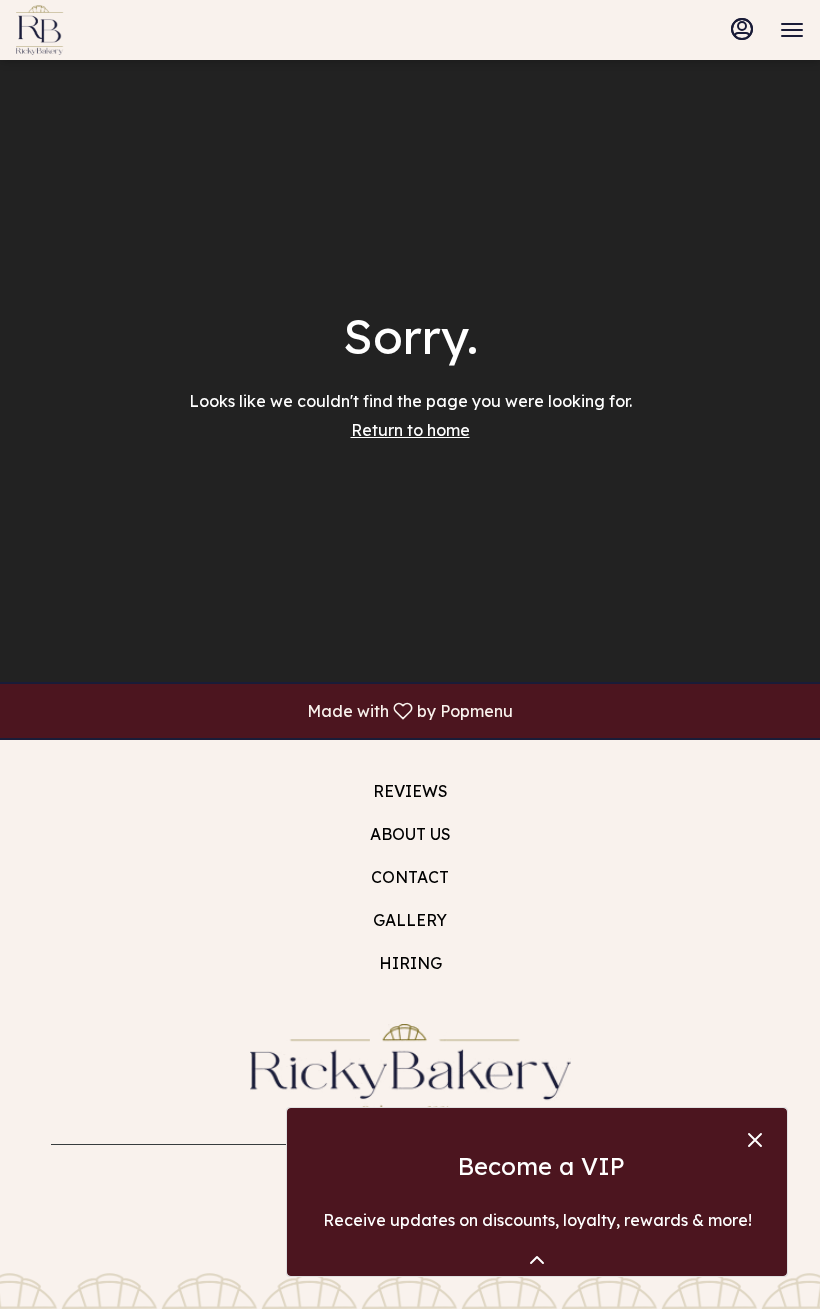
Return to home (410, 430)
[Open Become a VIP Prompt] (537, 1260)
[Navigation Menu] (792, 30)
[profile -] (742, 29)
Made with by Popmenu (264, 710)
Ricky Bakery (410, 1069)
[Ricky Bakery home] (106, 30)
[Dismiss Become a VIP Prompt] (755, 1140)
